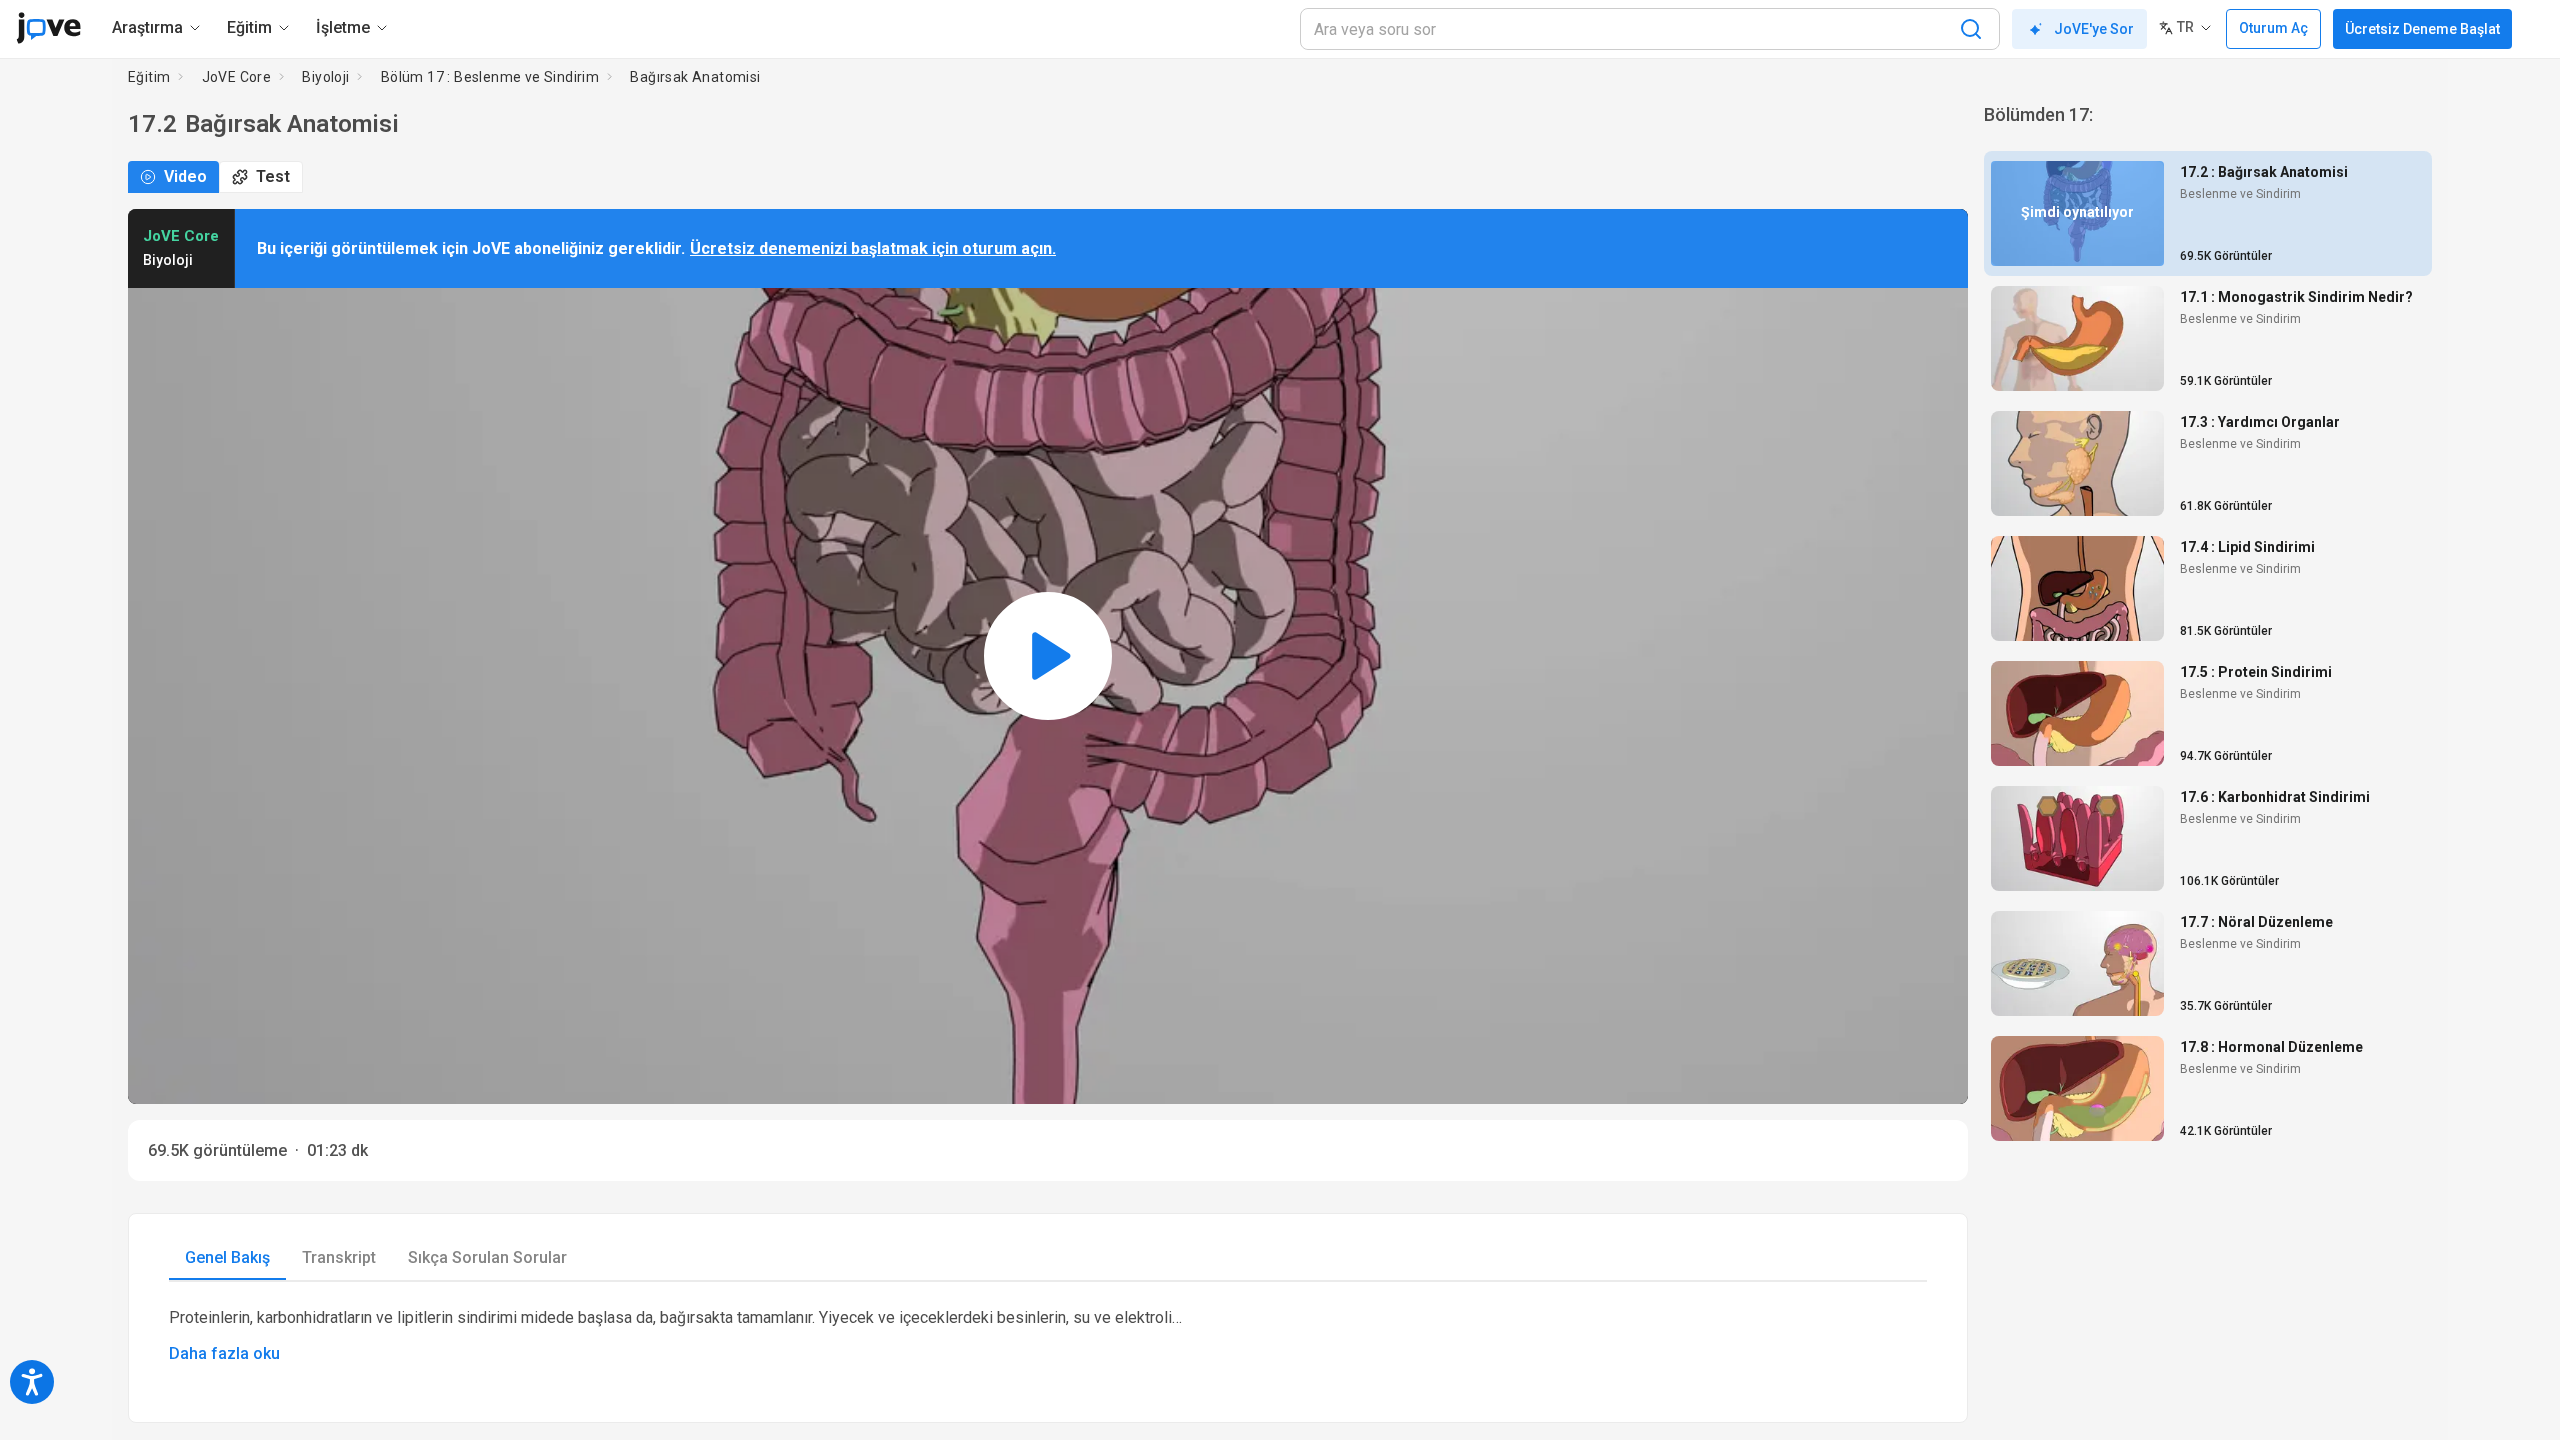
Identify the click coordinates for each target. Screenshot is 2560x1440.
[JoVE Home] (48, 28)
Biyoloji (325, 77)
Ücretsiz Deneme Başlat (2422, 29)
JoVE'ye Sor (2094, 29)
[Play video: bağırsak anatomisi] (1048, 656)
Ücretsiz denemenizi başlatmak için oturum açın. (873, 248)
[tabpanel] (1048, 1336)
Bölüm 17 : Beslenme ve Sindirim (490, 77)
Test (273, 176)
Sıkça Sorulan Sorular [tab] (487, 1257)
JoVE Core (237, 77)
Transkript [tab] (339, 1257)
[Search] (1971, 29)
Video (185, 176)
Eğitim (149, 77)
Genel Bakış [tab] (227, 1257)
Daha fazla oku (224, 1353)
